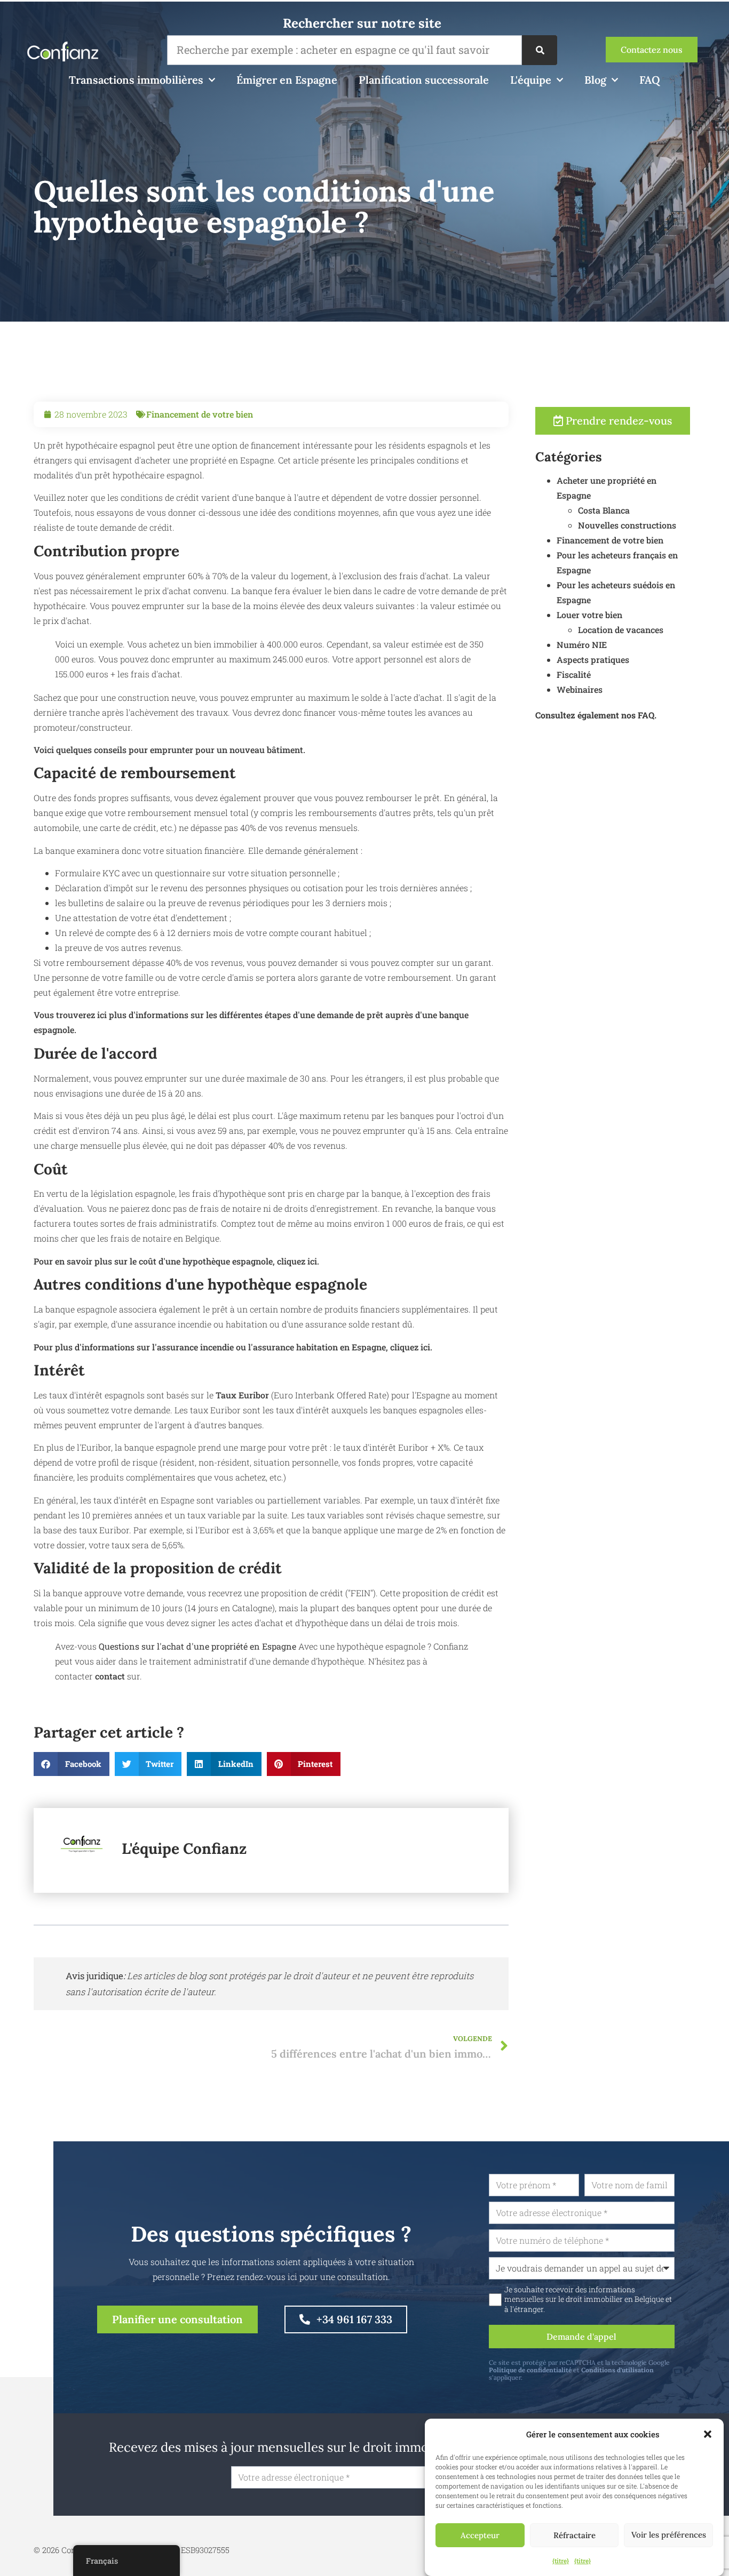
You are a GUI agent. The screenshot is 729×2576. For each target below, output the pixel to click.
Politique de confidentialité (530, 2370)
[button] (708, 2434)
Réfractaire (575, 2535)
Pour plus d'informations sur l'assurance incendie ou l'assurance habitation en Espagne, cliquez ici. (233, 1347)
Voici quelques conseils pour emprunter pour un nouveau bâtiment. (169, 750)
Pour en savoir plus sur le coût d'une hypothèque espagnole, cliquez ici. (176, 1261)
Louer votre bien (589, 615)
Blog (595, 80)
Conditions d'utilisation (617, 2370)
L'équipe (531, 80)
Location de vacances (621, 630)
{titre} (561, 2561)
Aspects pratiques (593, 659)
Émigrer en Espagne (287, 80)
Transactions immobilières (136, 80)
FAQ (650, 80)
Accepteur (480, 2535)
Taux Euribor (242, 1395)
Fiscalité (574, 674)
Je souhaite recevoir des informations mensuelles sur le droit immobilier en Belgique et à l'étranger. (588, 2299)
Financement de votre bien (200, 414)
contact (111, 1676)
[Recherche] (540, 50)
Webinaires (580, 689)
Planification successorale (424, 80)
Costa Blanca (604, 510)
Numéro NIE (582, 645)
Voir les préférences (669, 2535)
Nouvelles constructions (627, 525)
